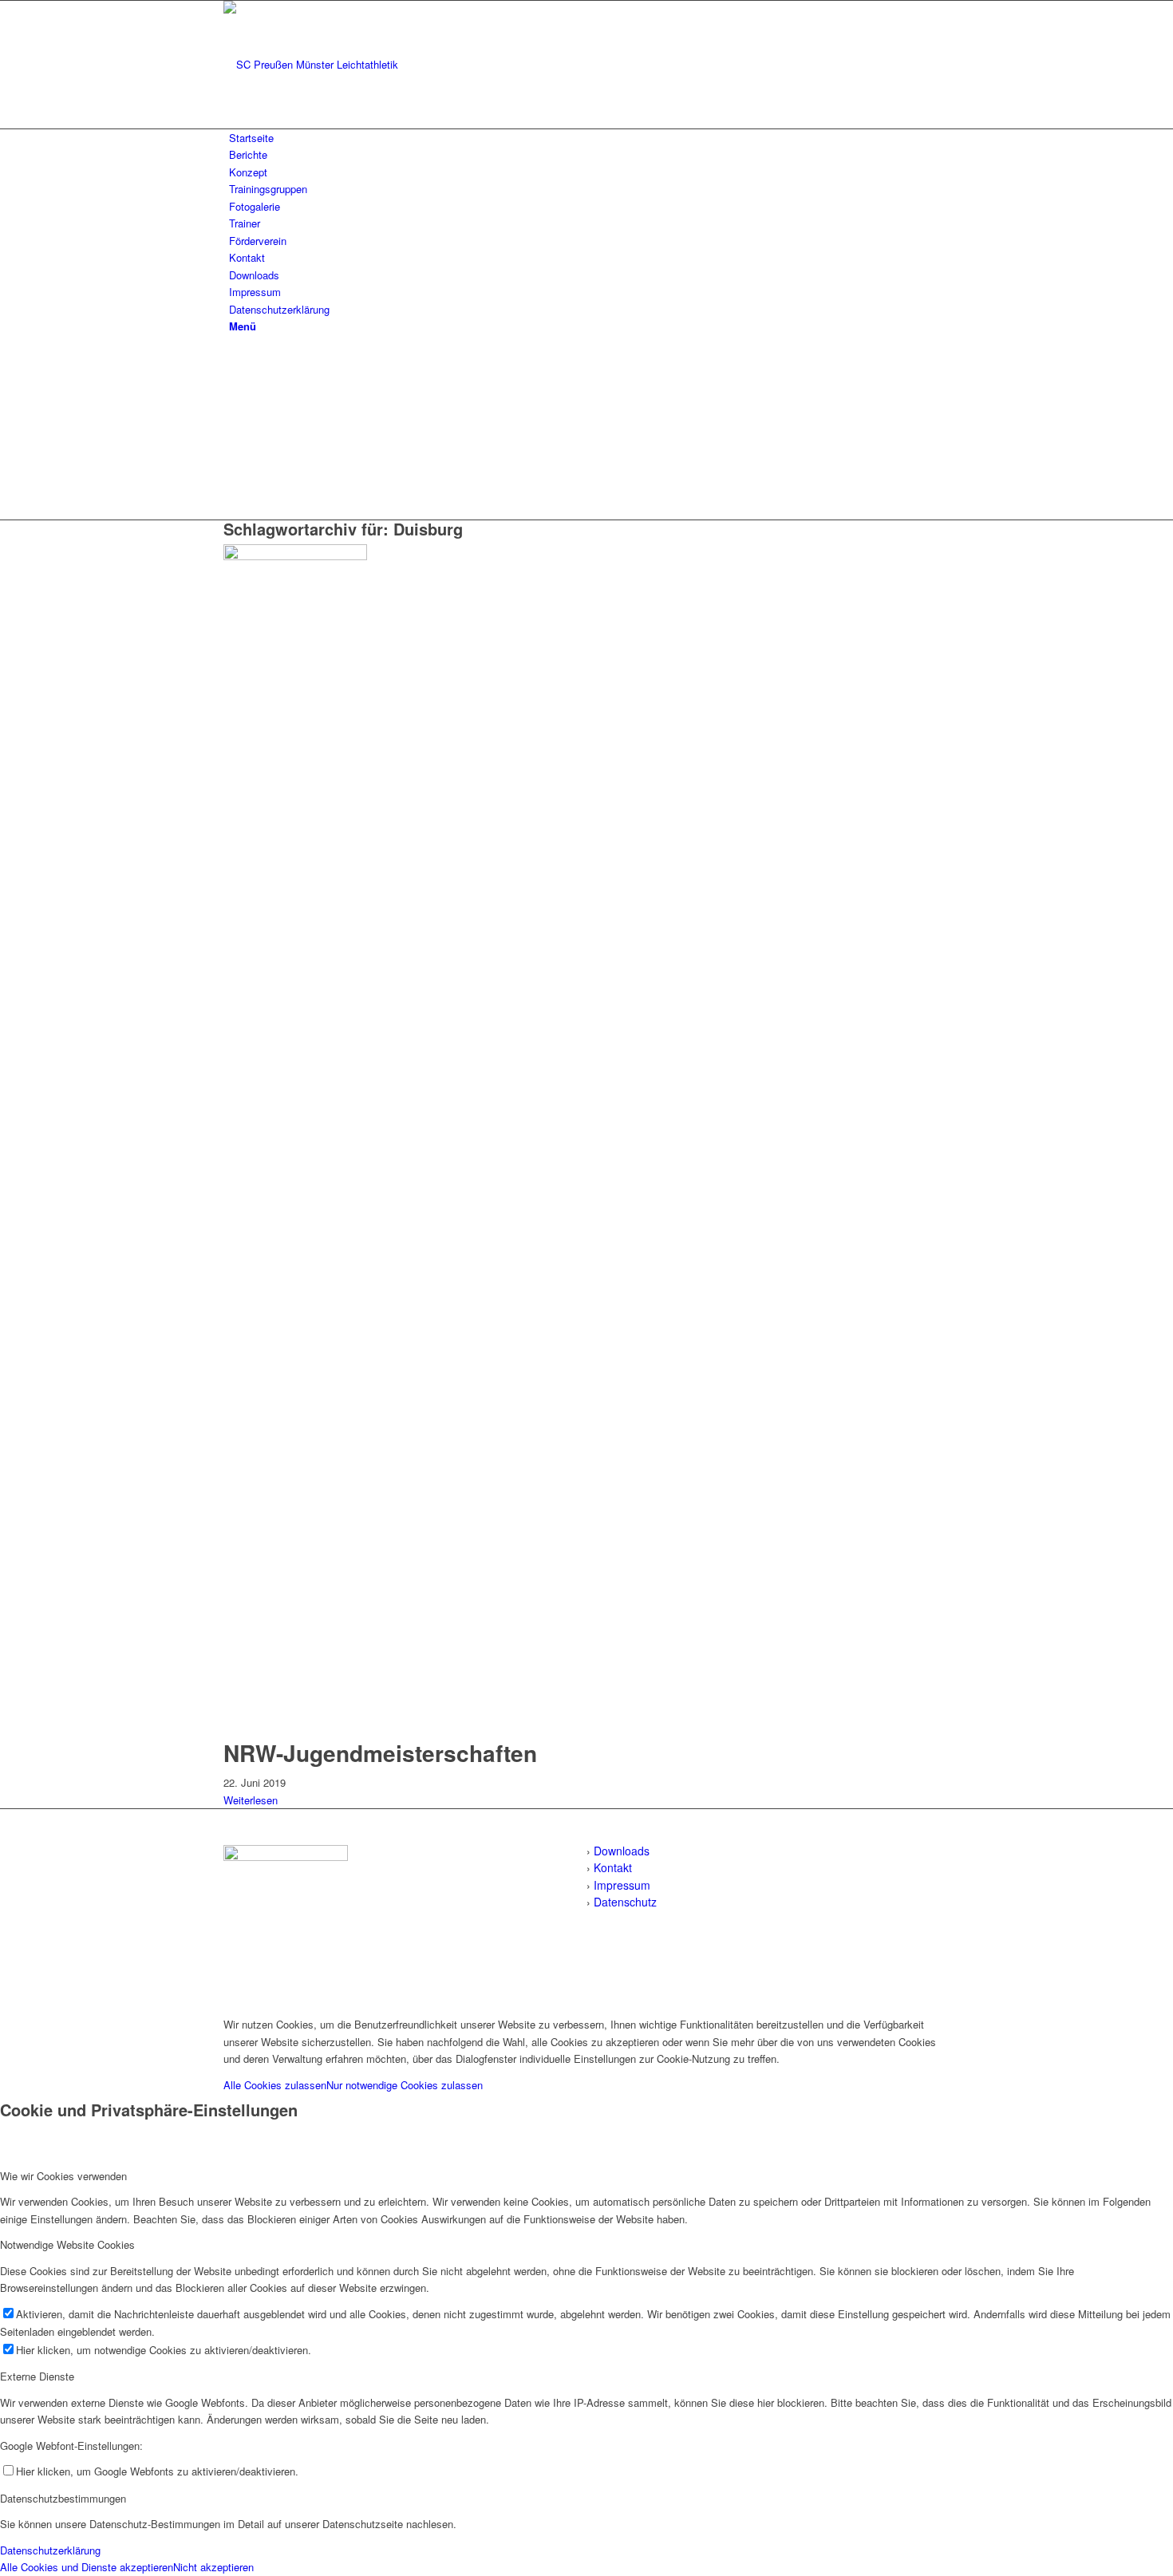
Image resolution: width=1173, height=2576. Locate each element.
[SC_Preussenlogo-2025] (343, 64)
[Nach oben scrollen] (4, 1998)
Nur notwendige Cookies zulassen (405, 2085)
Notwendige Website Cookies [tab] (67, 2244)
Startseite (251, 138)
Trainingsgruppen (268, 189)
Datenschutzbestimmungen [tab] (63, 2498)
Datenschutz (625, 1902)
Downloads (254, 275)
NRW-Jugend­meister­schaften (380, 1753)
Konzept (248, 172)
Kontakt (247, 257)
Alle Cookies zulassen (275, 2085)
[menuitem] (589, 326)
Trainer (245, 223)
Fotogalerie (255, 206)
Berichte (248, 154)
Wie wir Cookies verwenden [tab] (63, 2176)
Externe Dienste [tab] (37, 2376)
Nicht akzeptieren (213, 2567)
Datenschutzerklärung (279, 309)
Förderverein (258, 241)
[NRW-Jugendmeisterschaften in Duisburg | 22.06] (299, 556)
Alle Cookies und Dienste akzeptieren (87, 2567)
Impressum (255, 292)
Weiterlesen (251, 1800)
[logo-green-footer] (286, 1857)
